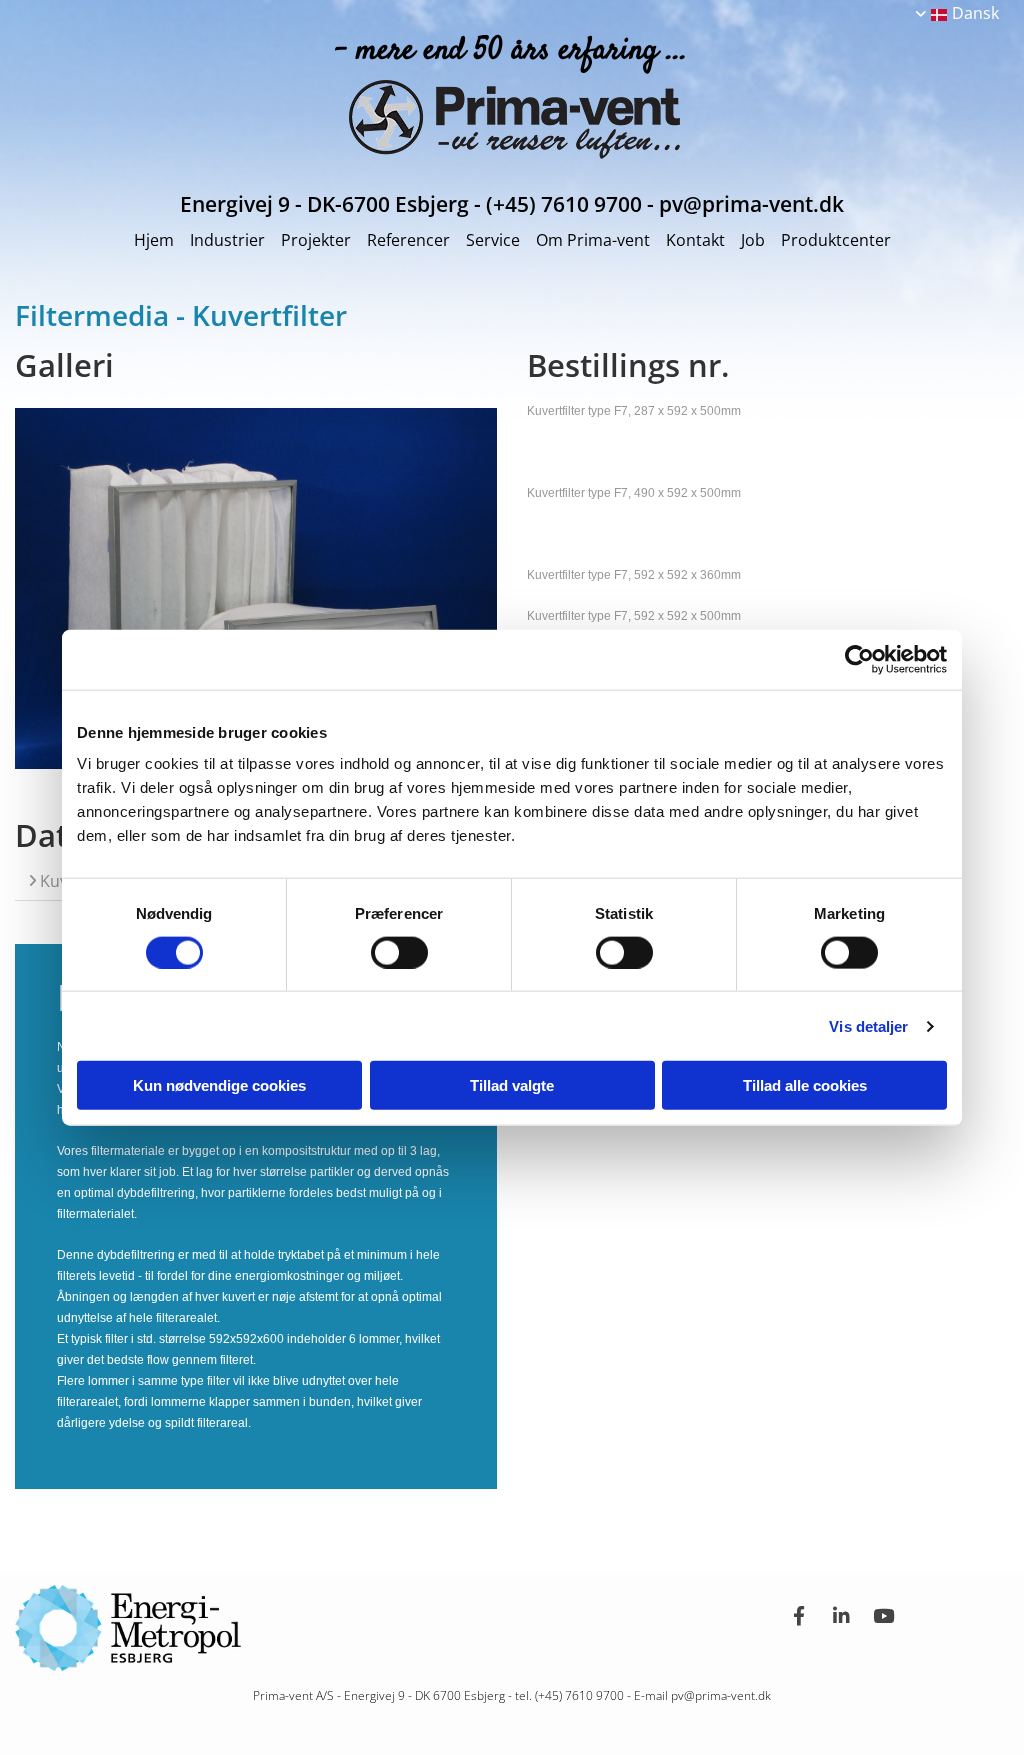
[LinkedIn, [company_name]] (841, 1615)
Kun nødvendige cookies (219, 1085)
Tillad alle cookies (805, 1085)
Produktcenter (836, 240)
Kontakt (695, 240)
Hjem (154, 240)
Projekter (316, 240)
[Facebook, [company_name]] (799, 1615)
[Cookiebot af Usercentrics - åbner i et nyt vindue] (859, 659)
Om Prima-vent (593, 240)
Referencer (408, 240)
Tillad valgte (512, 1085)
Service (493, 240)
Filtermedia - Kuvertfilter (181, 315)
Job (753, 240)
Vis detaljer (868, 1025)
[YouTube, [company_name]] (883, 1615)
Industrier (227, 240)
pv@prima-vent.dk (721, 1695)
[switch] (399, 952)
